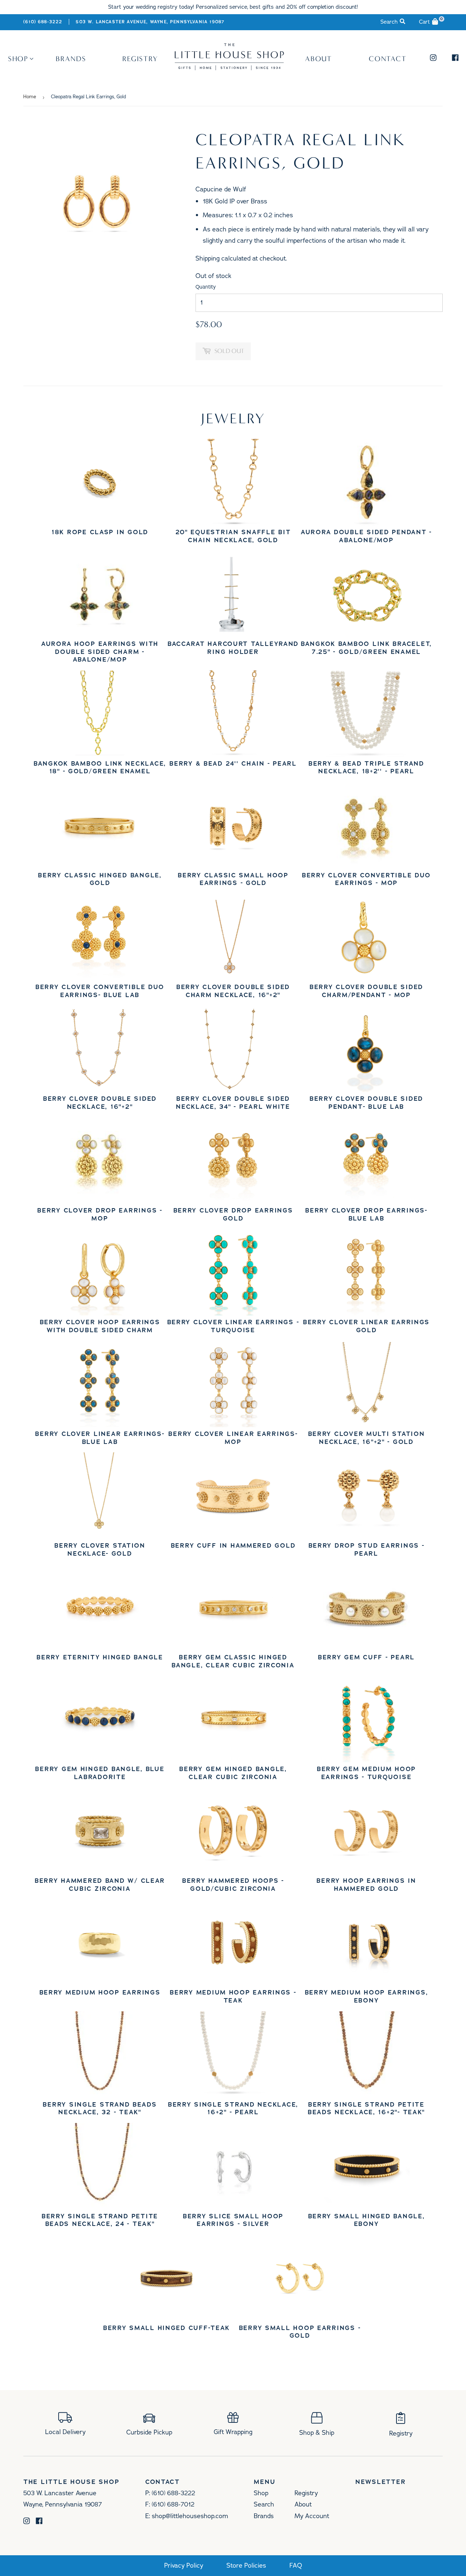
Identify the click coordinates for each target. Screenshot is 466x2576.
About (319, 59)
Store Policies (246, 2566)
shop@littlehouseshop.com (190, 2516)
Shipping (208, 258)
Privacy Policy (184, 2566)
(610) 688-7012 (173, 2504)
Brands (71, 59)
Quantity (206, 287)
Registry (140, 59)
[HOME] (229, 68)
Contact (388, 59)
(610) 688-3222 (43, 22)
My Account (312, 2516)
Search (264, 2504)
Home (30, 97)
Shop (18, 59)
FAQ (296, 2566)
